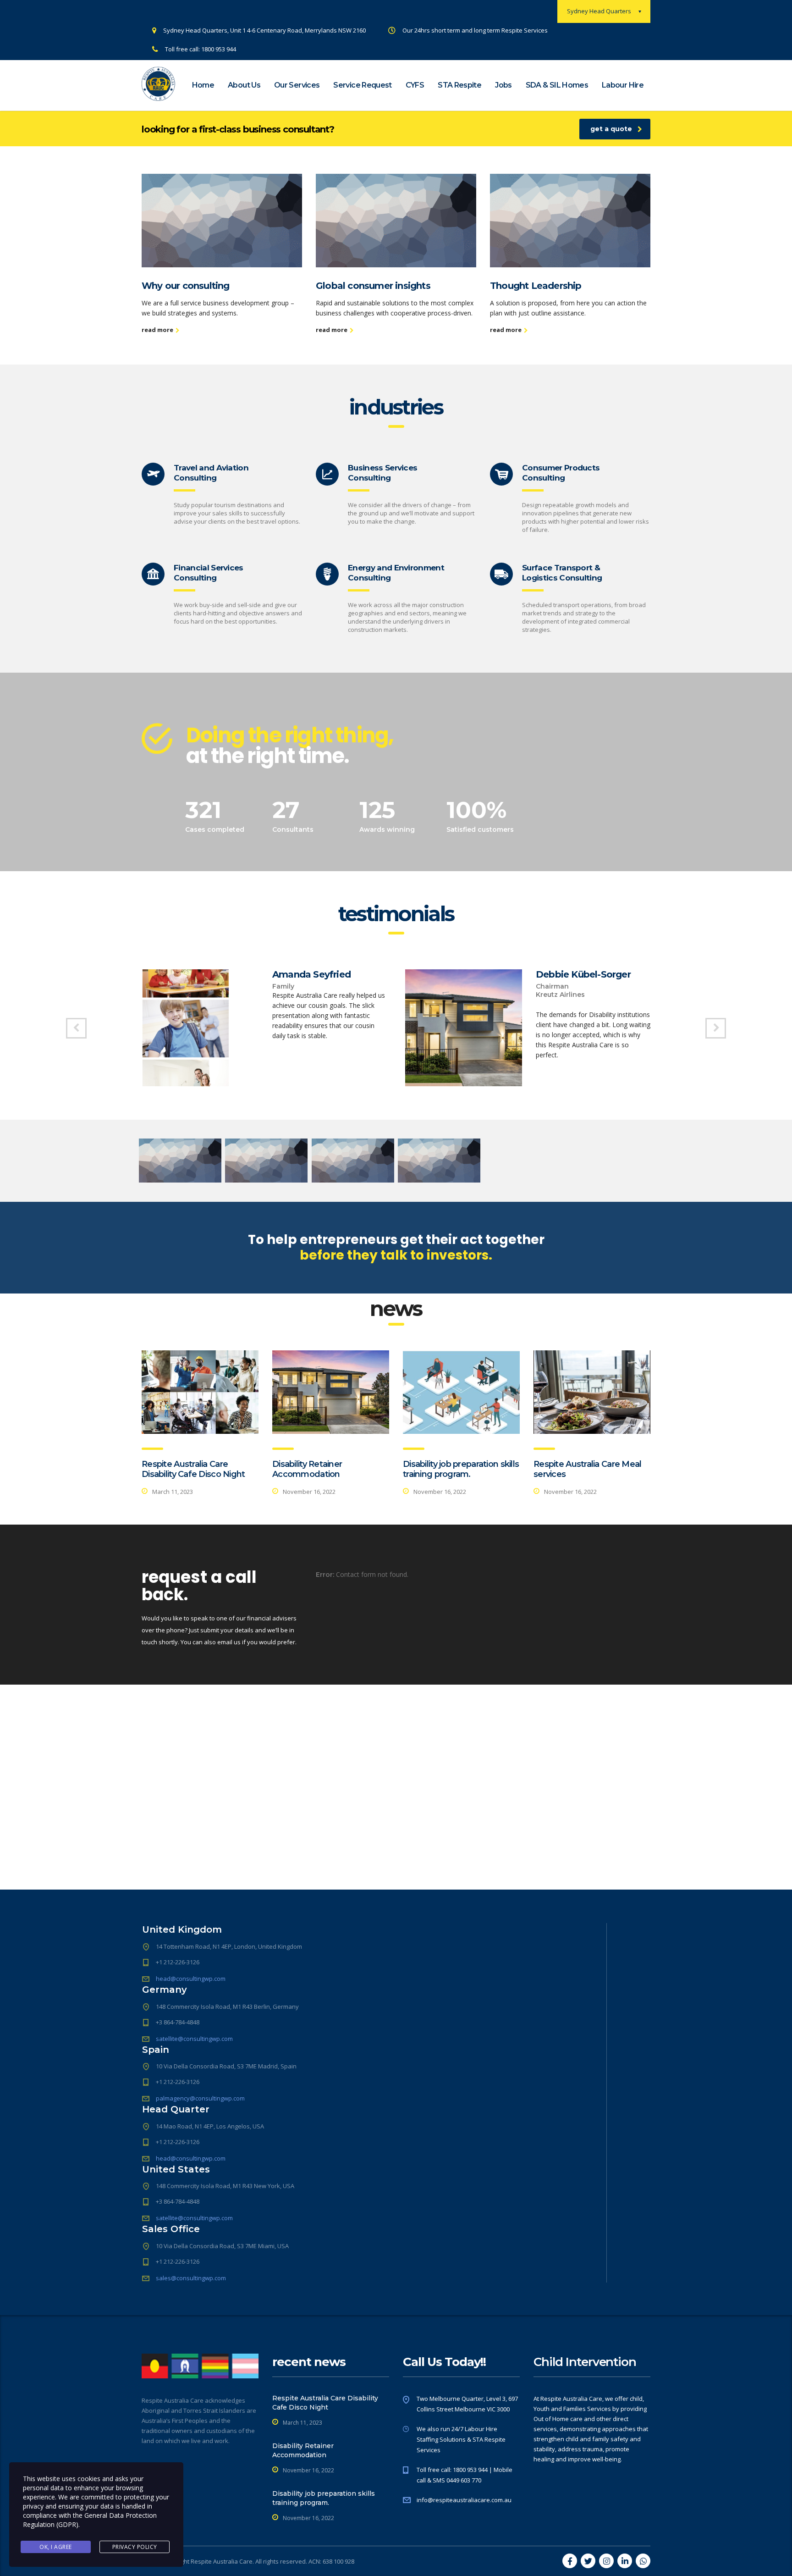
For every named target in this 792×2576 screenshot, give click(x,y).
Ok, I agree (56, 2547)
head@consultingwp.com (191, 1979)
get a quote (611, 129)
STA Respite (459, 85)
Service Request (362, 85)
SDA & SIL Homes (557, 85)
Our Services (297, 85)
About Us (244, 85)
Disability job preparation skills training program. (461, 1469)
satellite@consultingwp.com (194, 2039)
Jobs (503, 85)
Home (203, 85)
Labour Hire (623, 85)
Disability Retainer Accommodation (307, 1469)
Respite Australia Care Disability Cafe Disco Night (193, 1469)
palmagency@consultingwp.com (200, 2098)
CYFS (415, 85)
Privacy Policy (135, 2547)
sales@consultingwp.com (191, 2278)
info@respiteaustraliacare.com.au (464, 2500)
